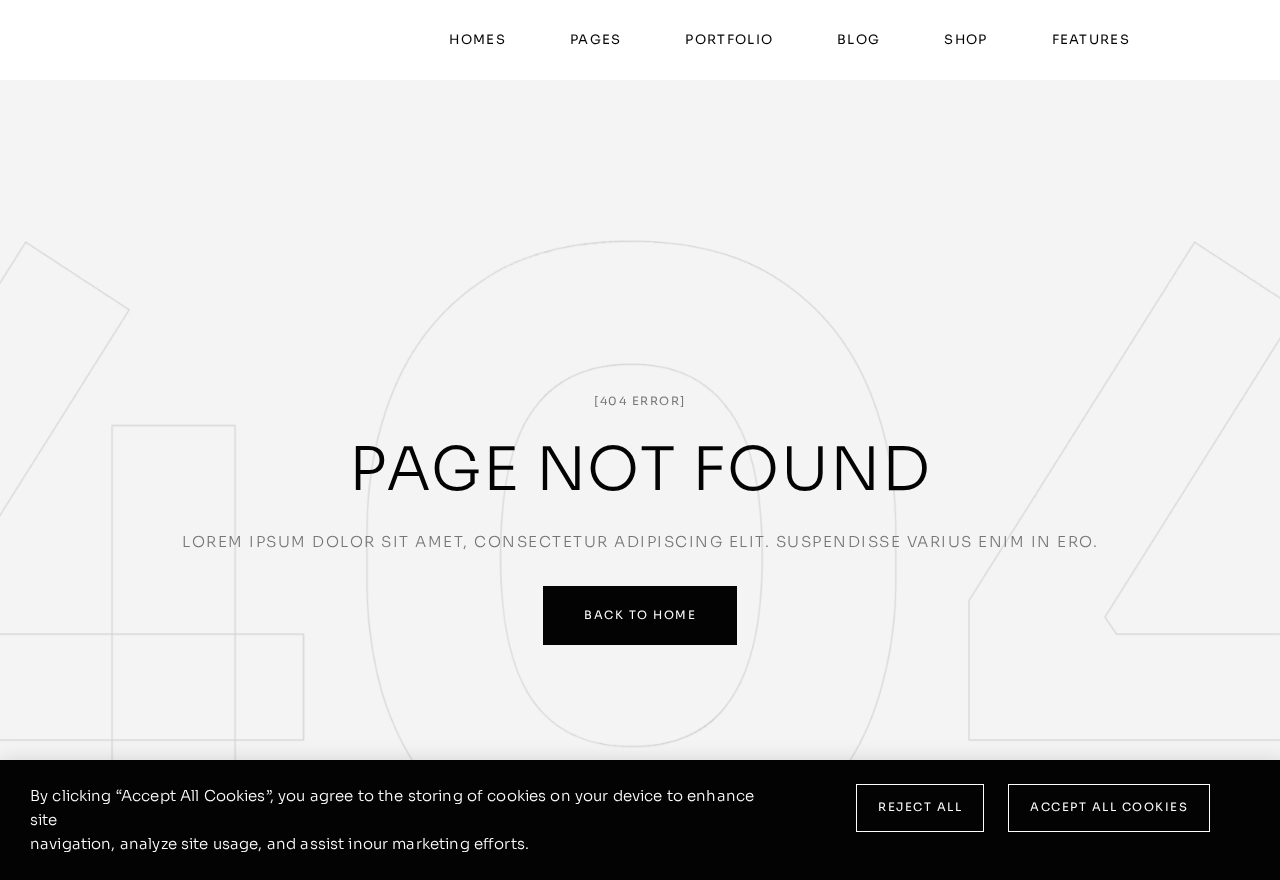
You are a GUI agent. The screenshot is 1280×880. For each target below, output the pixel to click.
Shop (965, 39)
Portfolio (729, 39)
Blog (858, 39)
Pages (596, 39)
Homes (477, 39)
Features (1091, 39)
